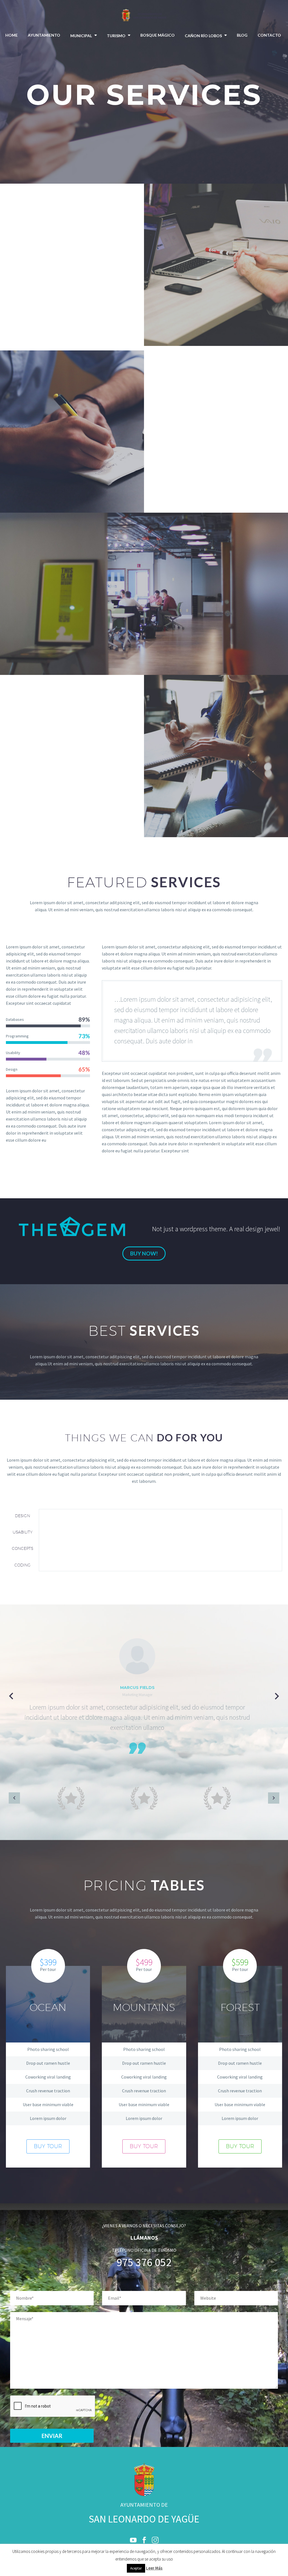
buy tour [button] (48, 2146)
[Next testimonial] (277, 1696)
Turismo (116, 36)
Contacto (269, 35)
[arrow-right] (274, 1798)
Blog (242, 35)
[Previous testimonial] (11, 1696)
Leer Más (154, 2568)
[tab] (22, 1515)
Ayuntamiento (44, 35)
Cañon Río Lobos (203, 36)
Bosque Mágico (157, 35)
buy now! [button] (144, 1253)
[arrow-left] (14, 1798)
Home (12, 35)
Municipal (81, 36)
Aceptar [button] (136, 2568)
